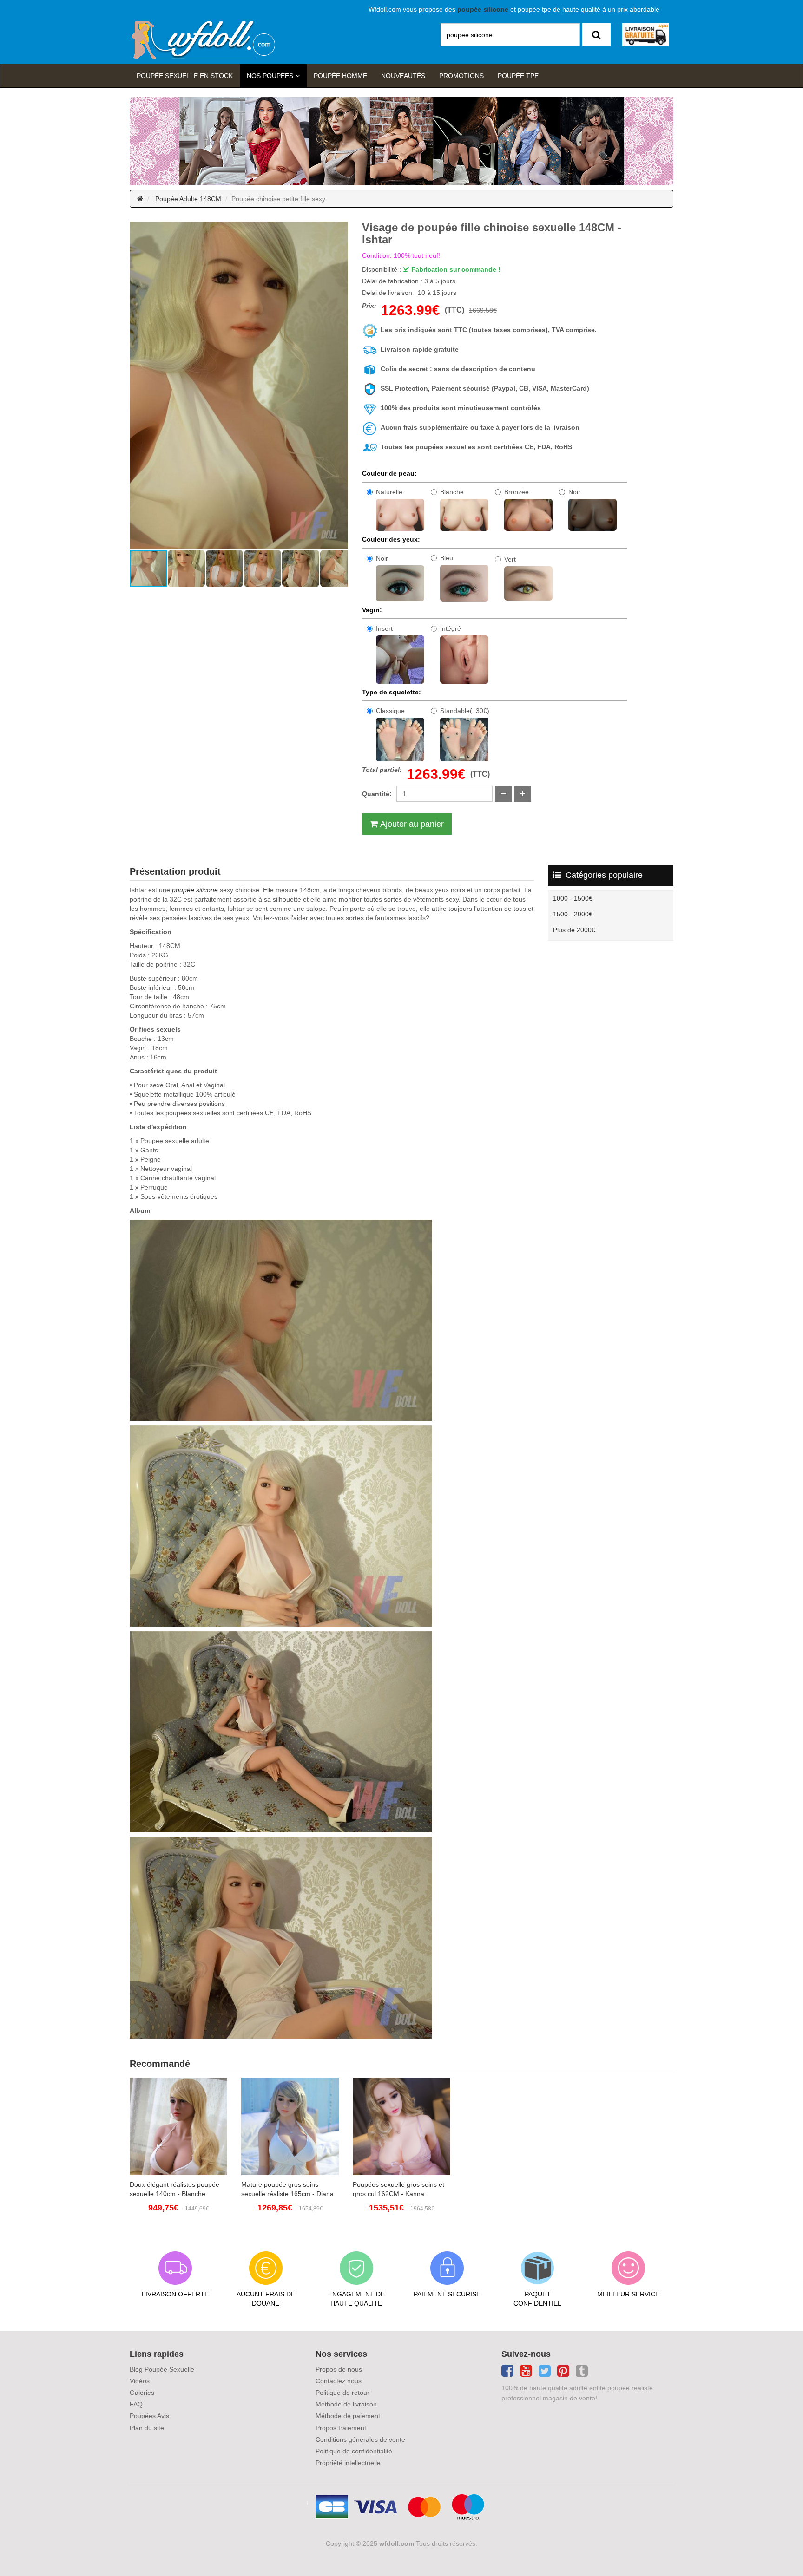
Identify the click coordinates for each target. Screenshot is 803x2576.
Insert (384, 628)
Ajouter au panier (412, 824)
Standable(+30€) (465, 711)
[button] (138, 386)
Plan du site (147, 2428)
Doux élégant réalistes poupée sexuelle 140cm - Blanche (174, 2189)
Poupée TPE (518, 76)
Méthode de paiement (348, 2416)
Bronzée (517, 492)
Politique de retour (342, 2393)
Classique (390, 711)
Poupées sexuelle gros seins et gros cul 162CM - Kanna (398, 2189)
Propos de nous (339, 2369)
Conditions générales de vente (360, 2439)
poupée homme (340, 76)
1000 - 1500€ (573, 898)
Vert (510, 559)
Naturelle (389, 492)
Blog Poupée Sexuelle (162, 2369)
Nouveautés (403, 76)
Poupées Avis (149, 2416)
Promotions (461, 76)
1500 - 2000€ (573, 914)
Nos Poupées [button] (270, 76)
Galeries (142, 2393)
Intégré (451, 628)
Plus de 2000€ (574, 930)
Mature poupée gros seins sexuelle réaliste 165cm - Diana (287, 2189)
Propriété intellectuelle (348, 2463)
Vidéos (140, 2381)
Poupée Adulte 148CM (188, 199)
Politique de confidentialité (354, 2451)
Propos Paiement (341, 2428)
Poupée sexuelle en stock (185, 76)
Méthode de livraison (346, 2404)
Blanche (452, 492)
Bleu (447, 558)
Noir (574, 492)
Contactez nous (339, 2381)
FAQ (136, 2404)
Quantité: (377, 794)
